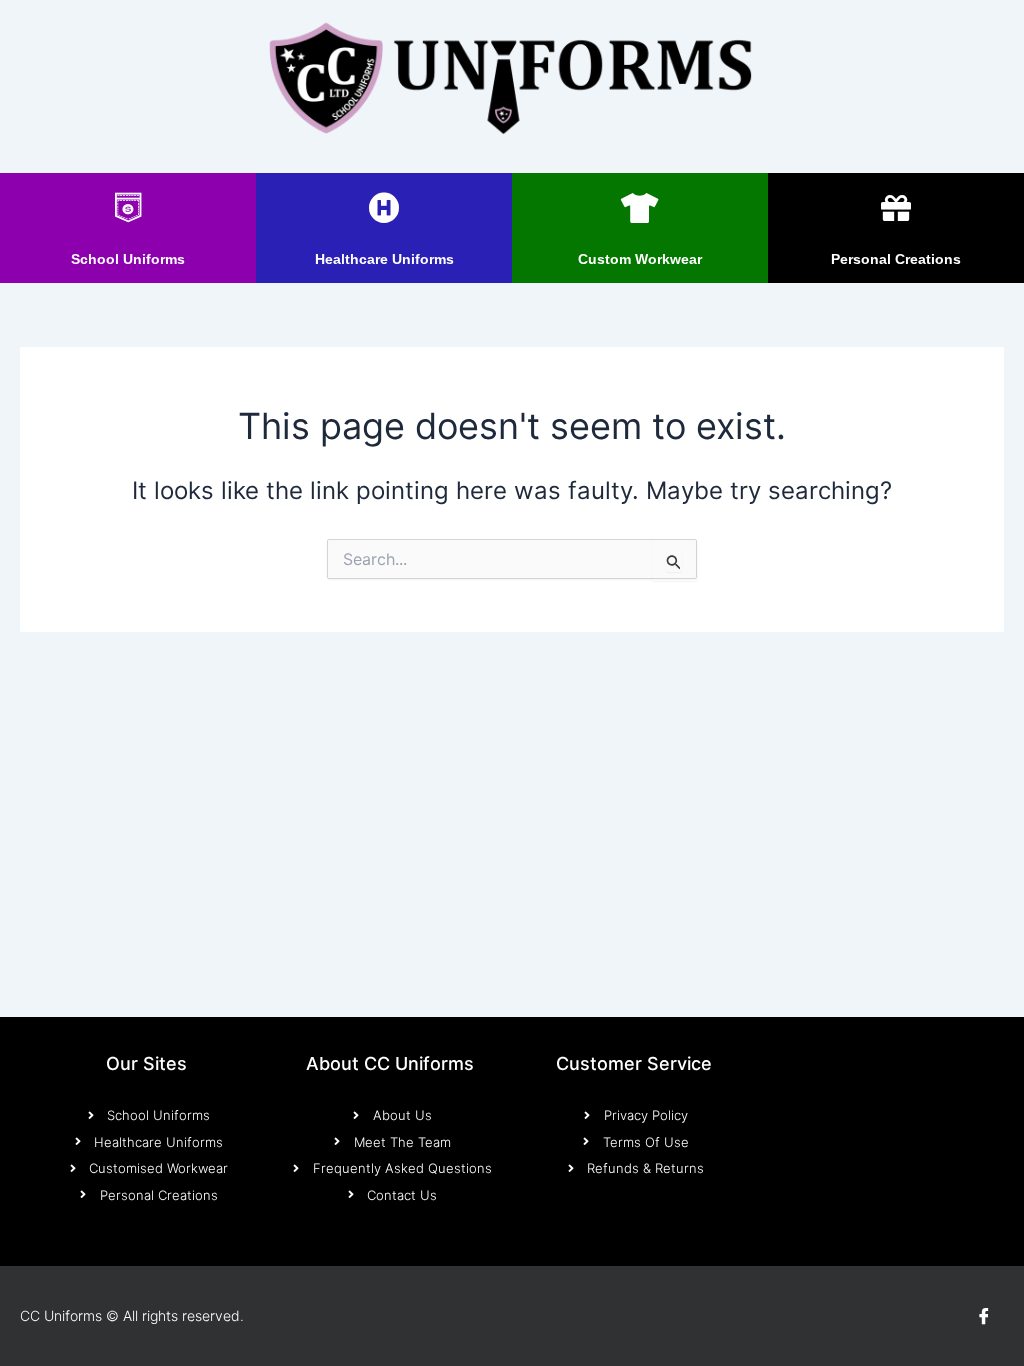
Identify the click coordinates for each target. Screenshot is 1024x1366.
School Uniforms (128, 259)
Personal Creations (896, 259)
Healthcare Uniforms (384, 259)
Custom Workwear (640, 259)
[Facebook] (984, 1316)
